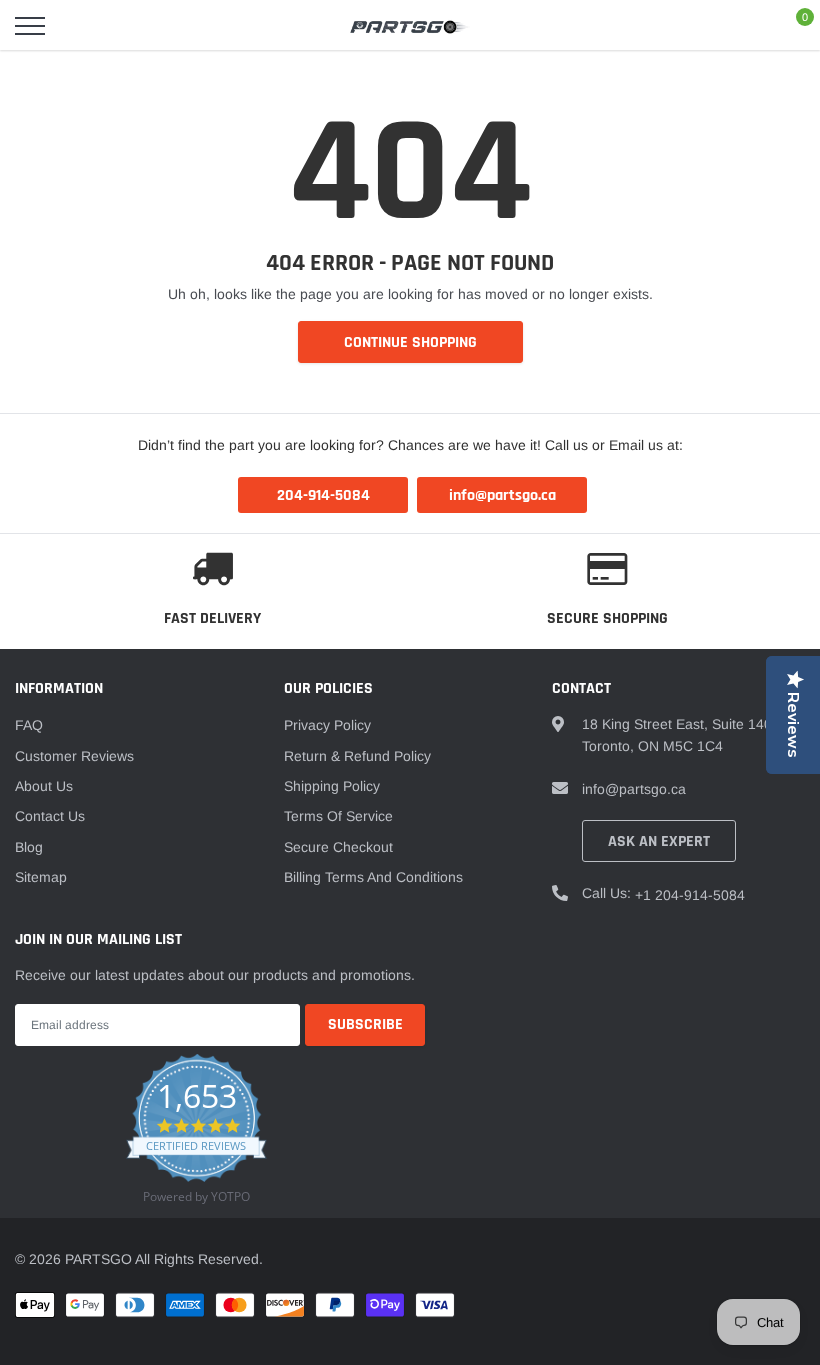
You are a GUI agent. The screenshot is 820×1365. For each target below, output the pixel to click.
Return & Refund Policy (357, 756)
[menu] (30, 26)
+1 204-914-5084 (690, 895)
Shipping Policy (332, 786)
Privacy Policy (327, 725)
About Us (44, 786)
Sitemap (41, 877)
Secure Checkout (338, 847)
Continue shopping (410, 342)
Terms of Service (338, 816)
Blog (29, 847)
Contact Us (50, 816)
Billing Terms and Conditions (373, 877)
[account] (745, 26)
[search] (81, 26)
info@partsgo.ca (634, 789)
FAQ (29, 725)
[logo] (410, 26)
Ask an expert (659, 841)
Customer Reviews (74, 756)
